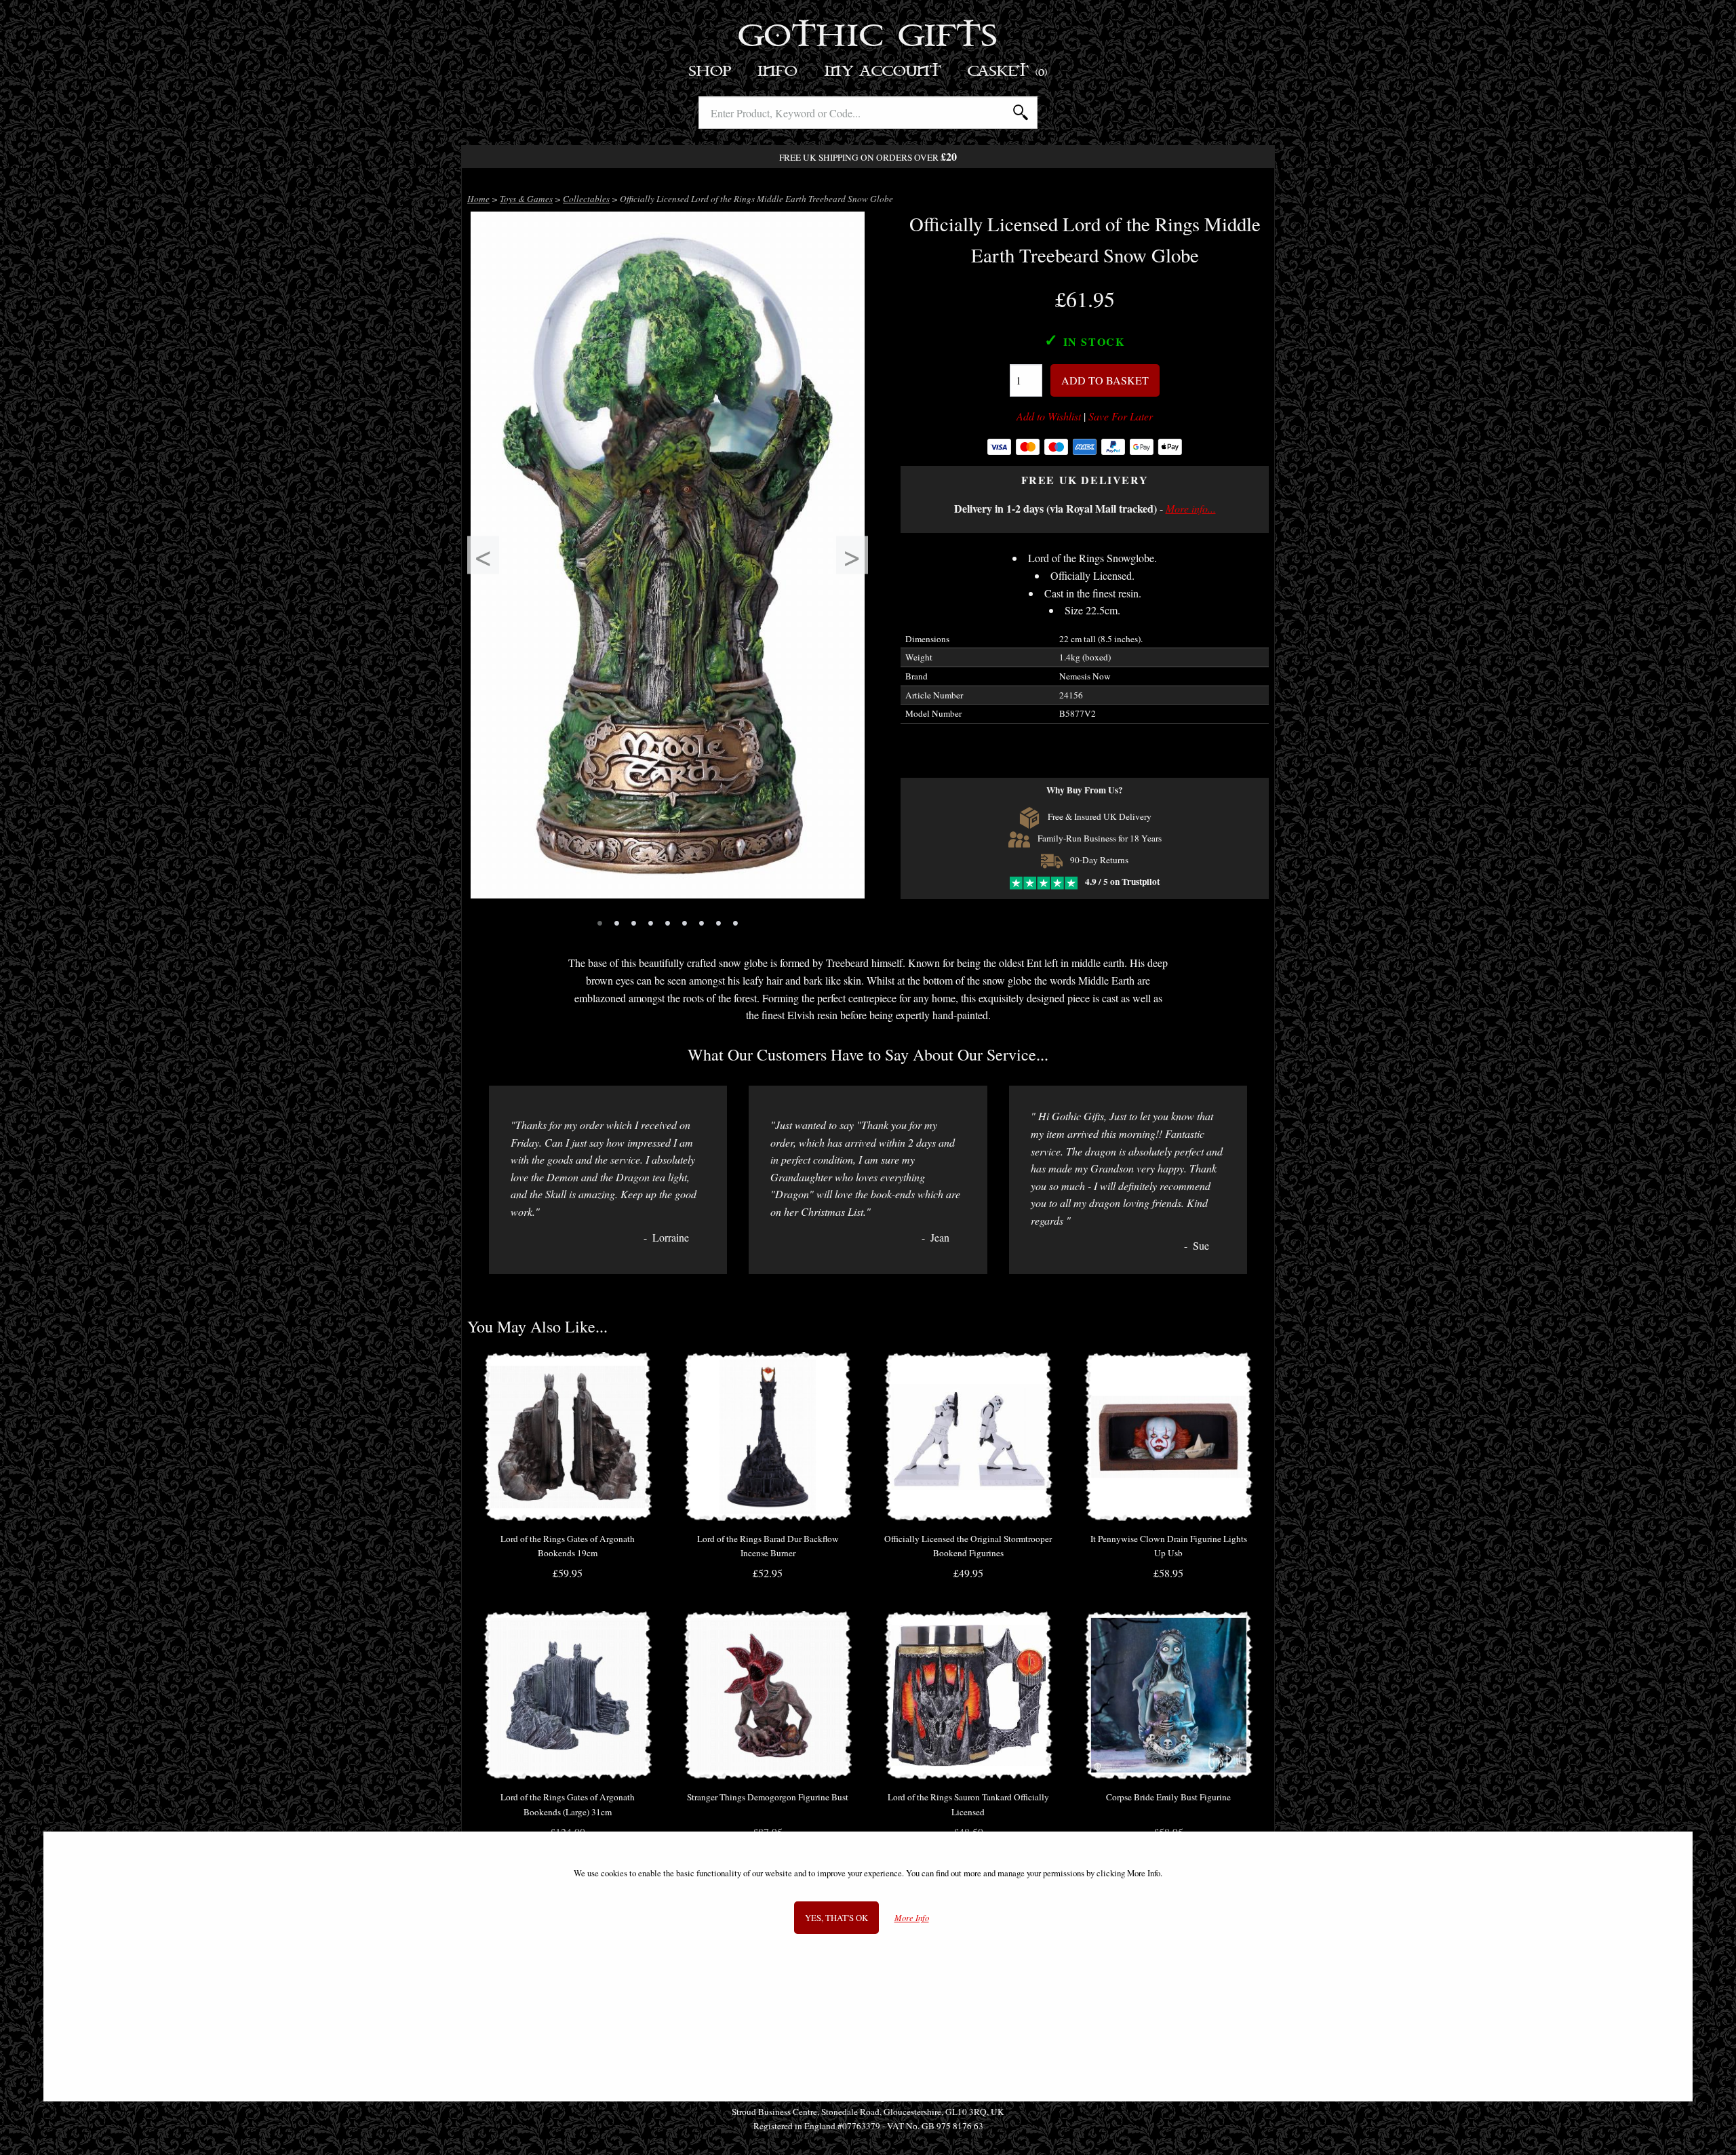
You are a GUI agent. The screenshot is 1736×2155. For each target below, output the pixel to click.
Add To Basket (1105, 380)
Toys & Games (526, 199)
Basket (1008, 72)
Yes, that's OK (836, 1918)
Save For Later (1121, 416)
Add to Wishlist (1049, 416)
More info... (1191, 508)
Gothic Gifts (868, 37)
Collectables (586, 199)
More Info (912, 1919)
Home (478, 199)
